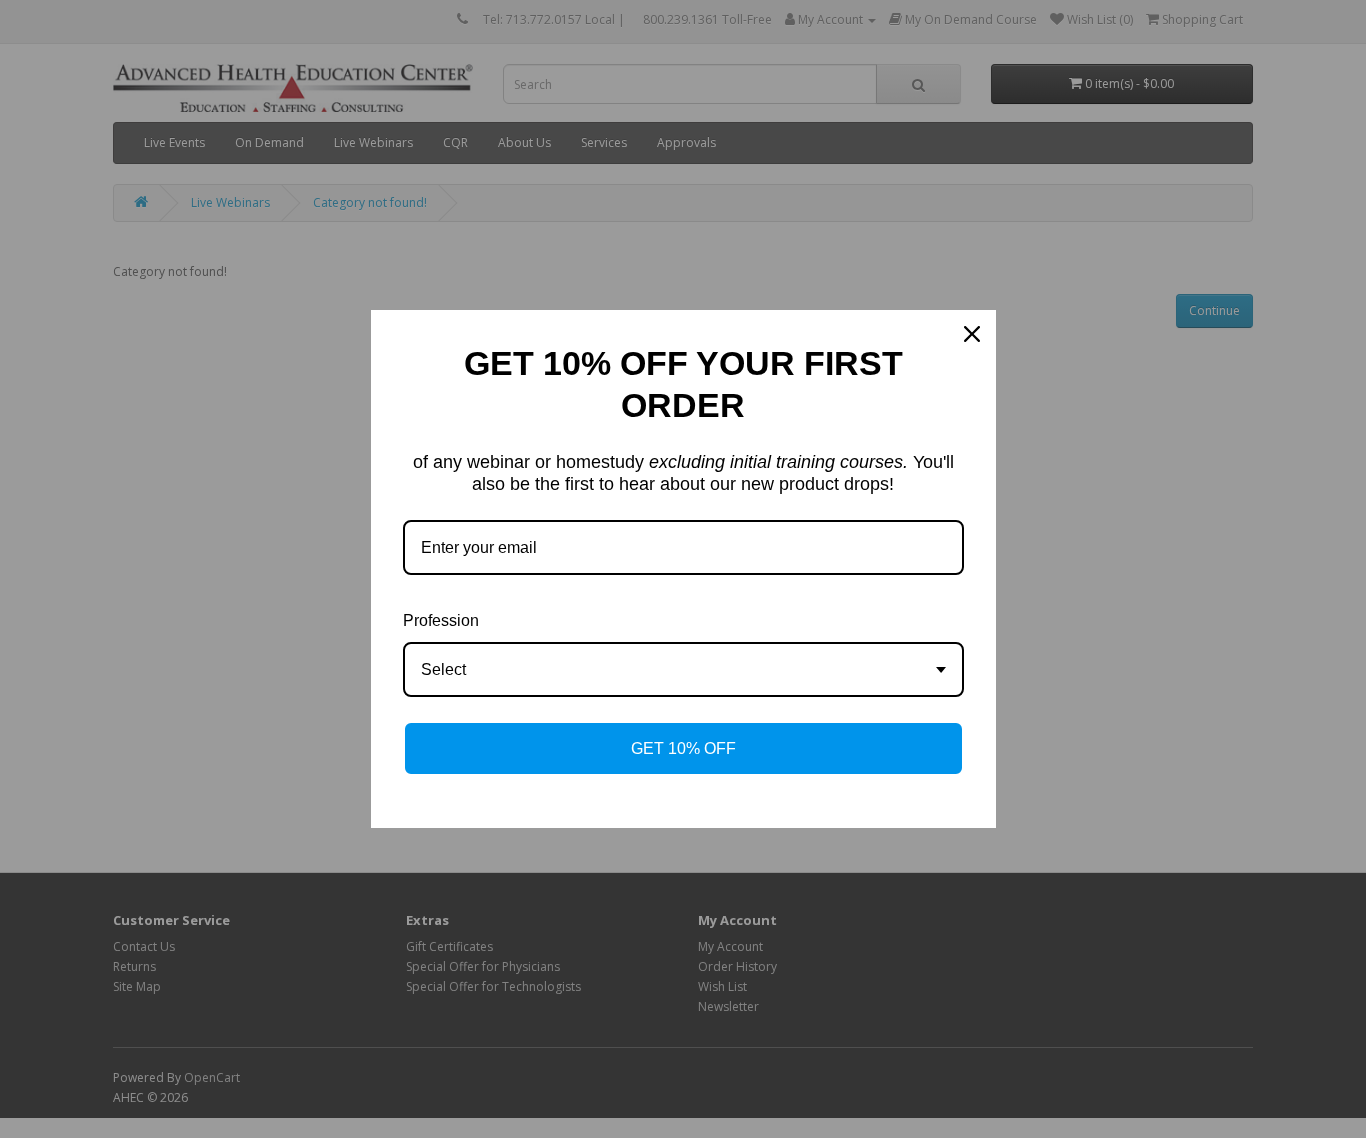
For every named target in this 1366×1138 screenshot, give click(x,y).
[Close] (972, 334)
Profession (441, 620)
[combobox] (683, 669)
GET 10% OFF (683, 748)
